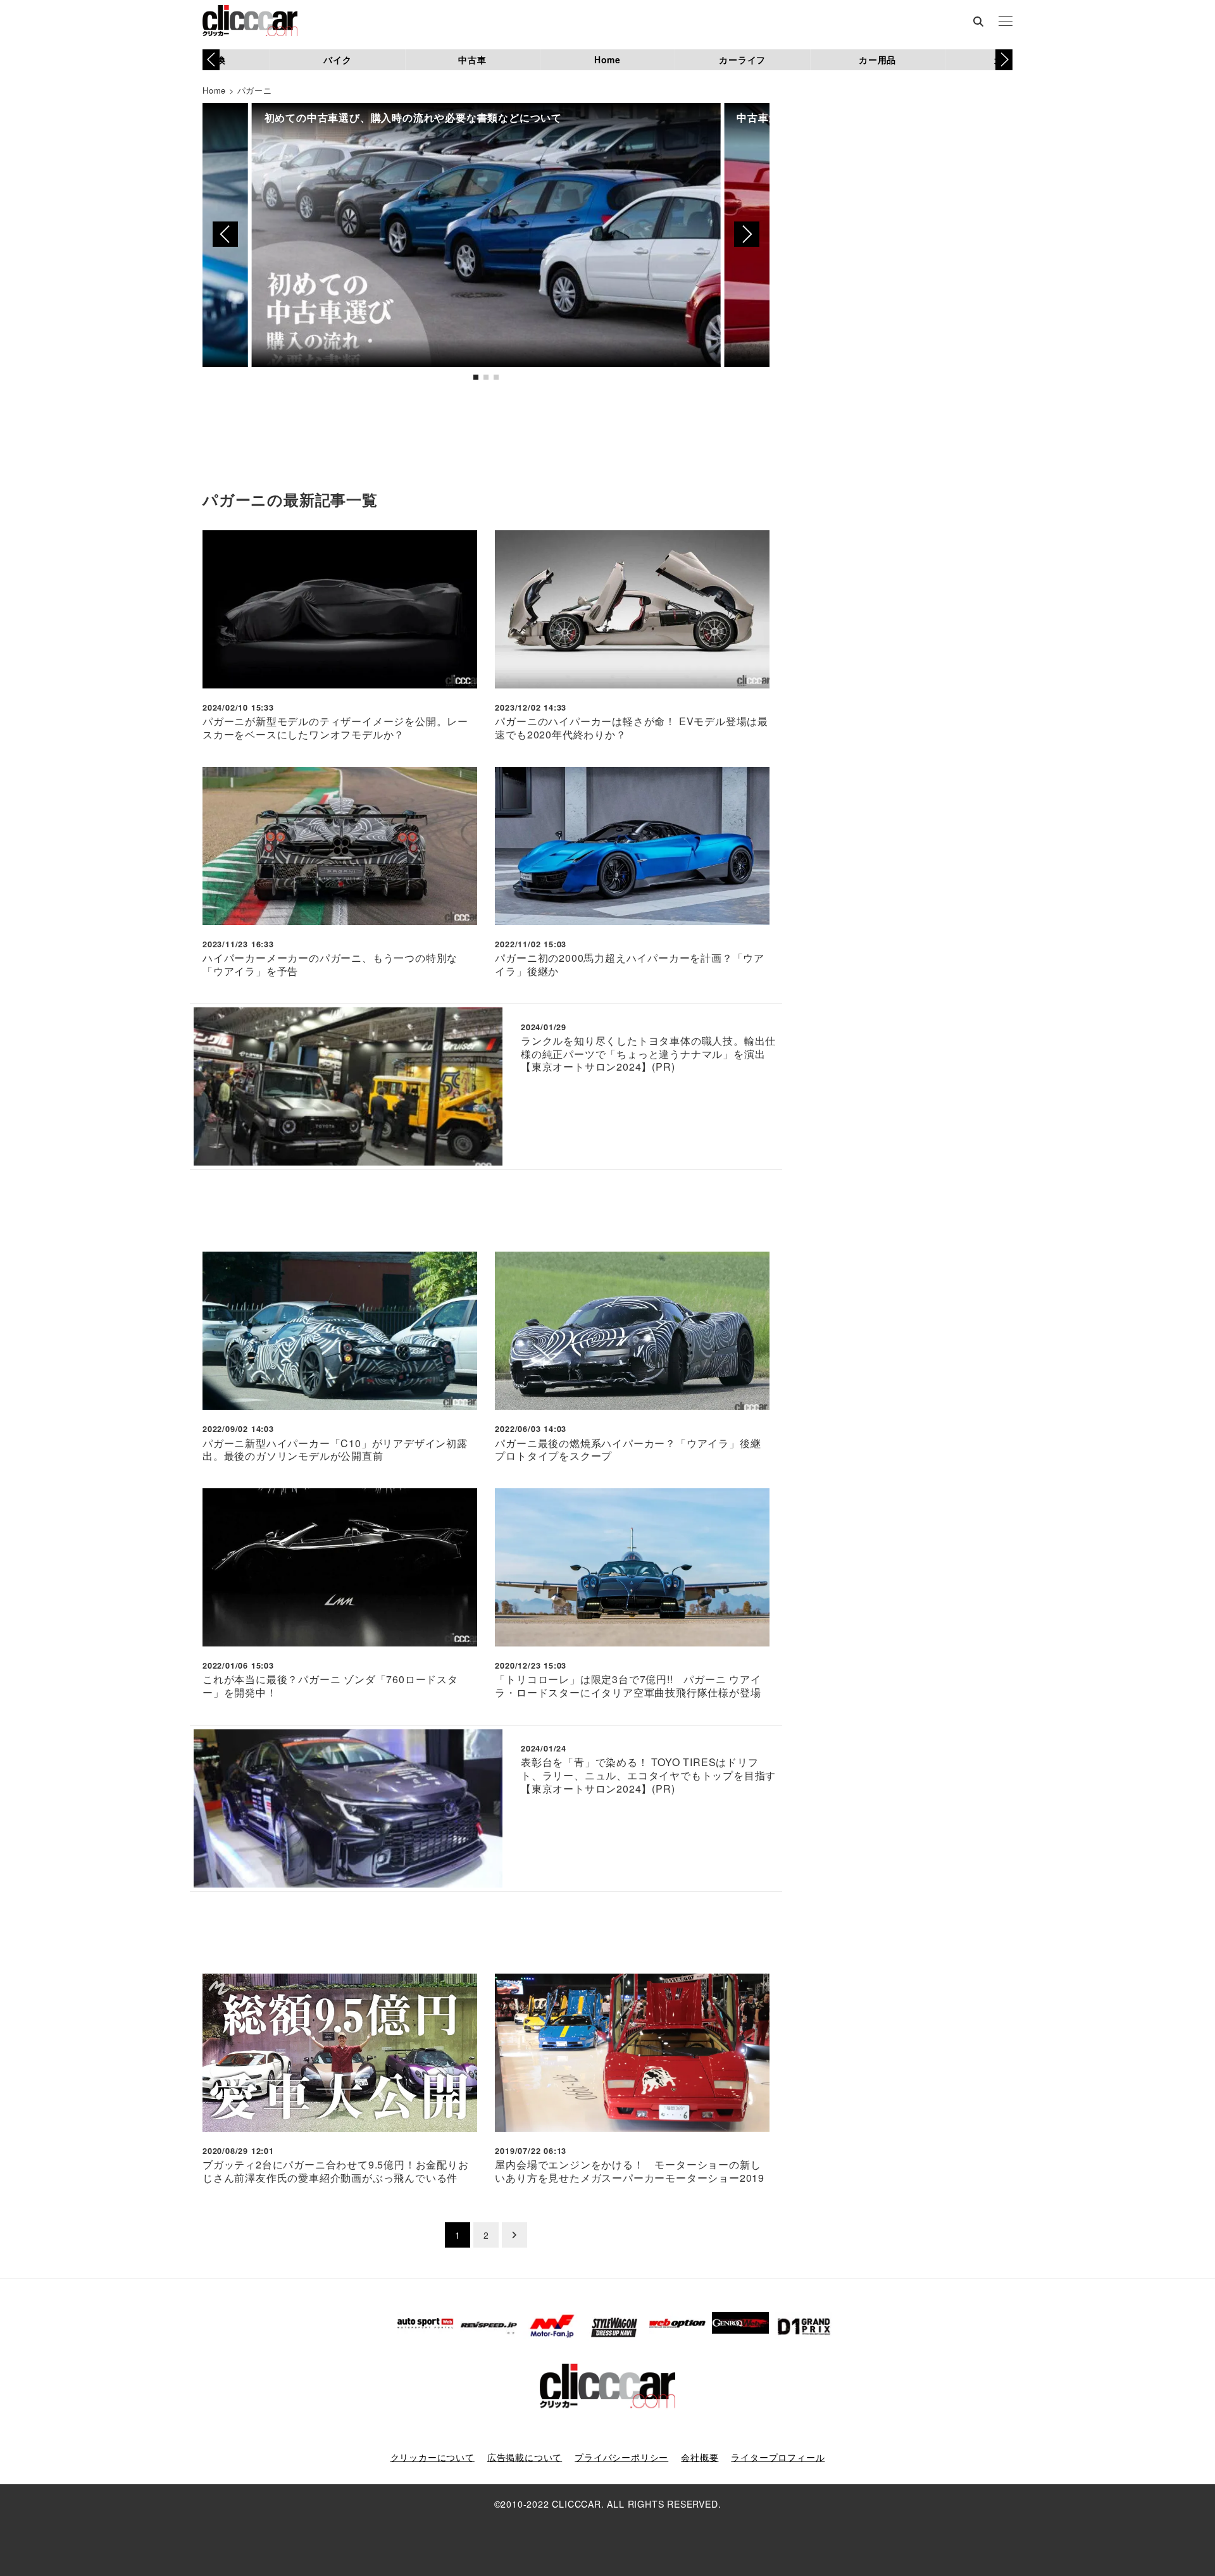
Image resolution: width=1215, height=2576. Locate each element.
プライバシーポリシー (621, 2457)
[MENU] (1006, 22)
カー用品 (877, 59)
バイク (337, 59)
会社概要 (700, 2457)
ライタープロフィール (778, 2457)
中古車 (472, 59)
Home (607, 59)
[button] (1004, 59)
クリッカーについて (433, 2457)
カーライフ (742, 59)
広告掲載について (525, 2457)
